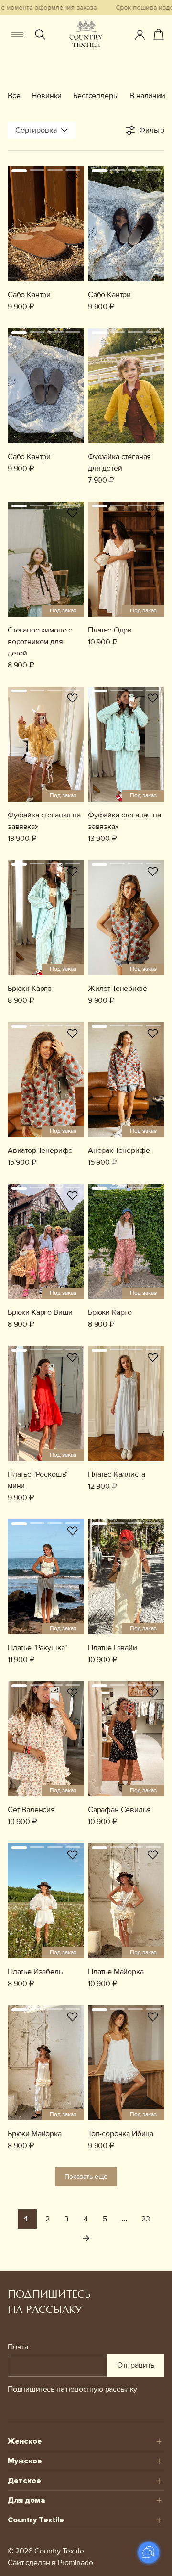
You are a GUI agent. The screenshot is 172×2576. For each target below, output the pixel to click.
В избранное (73, 178)
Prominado (75, 2563)
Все (14, 96)
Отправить (136, 2365)
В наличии (147, 96)
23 (146, 2219)
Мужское (25, 2461)
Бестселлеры (96, 96)
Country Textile (36, 2520)
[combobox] (42, 130)
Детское (24, 2481)
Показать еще (86, 2177)
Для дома (26, 2500)
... (124, 2219)
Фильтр (152, 130)
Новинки (47, 96)
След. (86, 2238)
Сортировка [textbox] (36, 130)
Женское (25, 2441)
